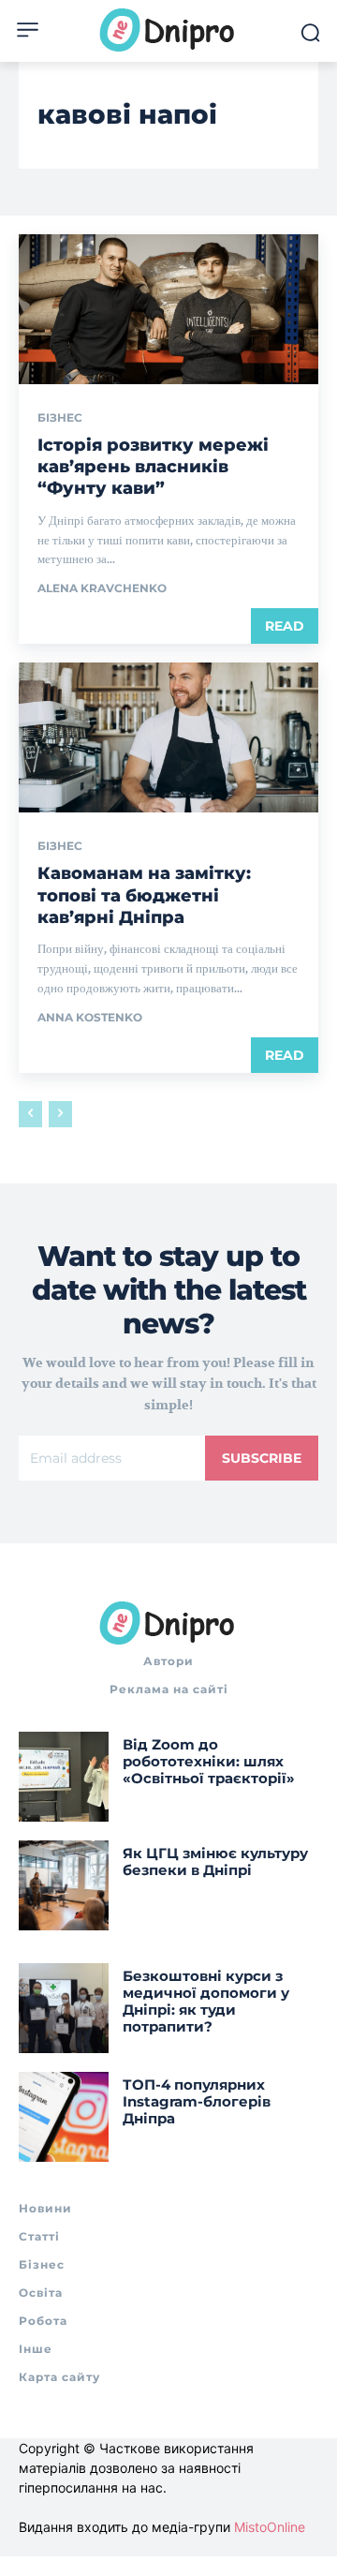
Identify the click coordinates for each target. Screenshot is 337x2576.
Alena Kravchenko (102, 588)
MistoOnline (270, 2527)
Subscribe (262, 1458)
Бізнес (60, 418)
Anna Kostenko (90, 1017)
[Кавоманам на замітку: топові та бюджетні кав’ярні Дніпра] (168, 737)
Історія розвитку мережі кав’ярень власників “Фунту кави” (153, 467)
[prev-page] (30, 1114)
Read (285, 626)
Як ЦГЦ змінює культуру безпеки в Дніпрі (215, 1861)
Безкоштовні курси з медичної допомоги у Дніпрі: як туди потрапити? (206, 2001)
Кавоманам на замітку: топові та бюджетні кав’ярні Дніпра (144, 895)
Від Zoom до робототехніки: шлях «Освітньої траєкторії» (209, 1761)
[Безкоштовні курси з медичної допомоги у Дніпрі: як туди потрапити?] (64, 2008)
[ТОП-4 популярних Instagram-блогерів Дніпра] (64, 2117)
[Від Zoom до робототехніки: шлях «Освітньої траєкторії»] (64, 1777)
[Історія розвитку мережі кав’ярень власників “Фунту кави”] (168, 309)
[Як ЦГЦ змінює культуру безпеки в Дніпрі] (64, 1885)
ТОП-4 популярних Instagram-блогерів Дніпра (197, 2101)
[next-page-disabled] (60, 1114)
